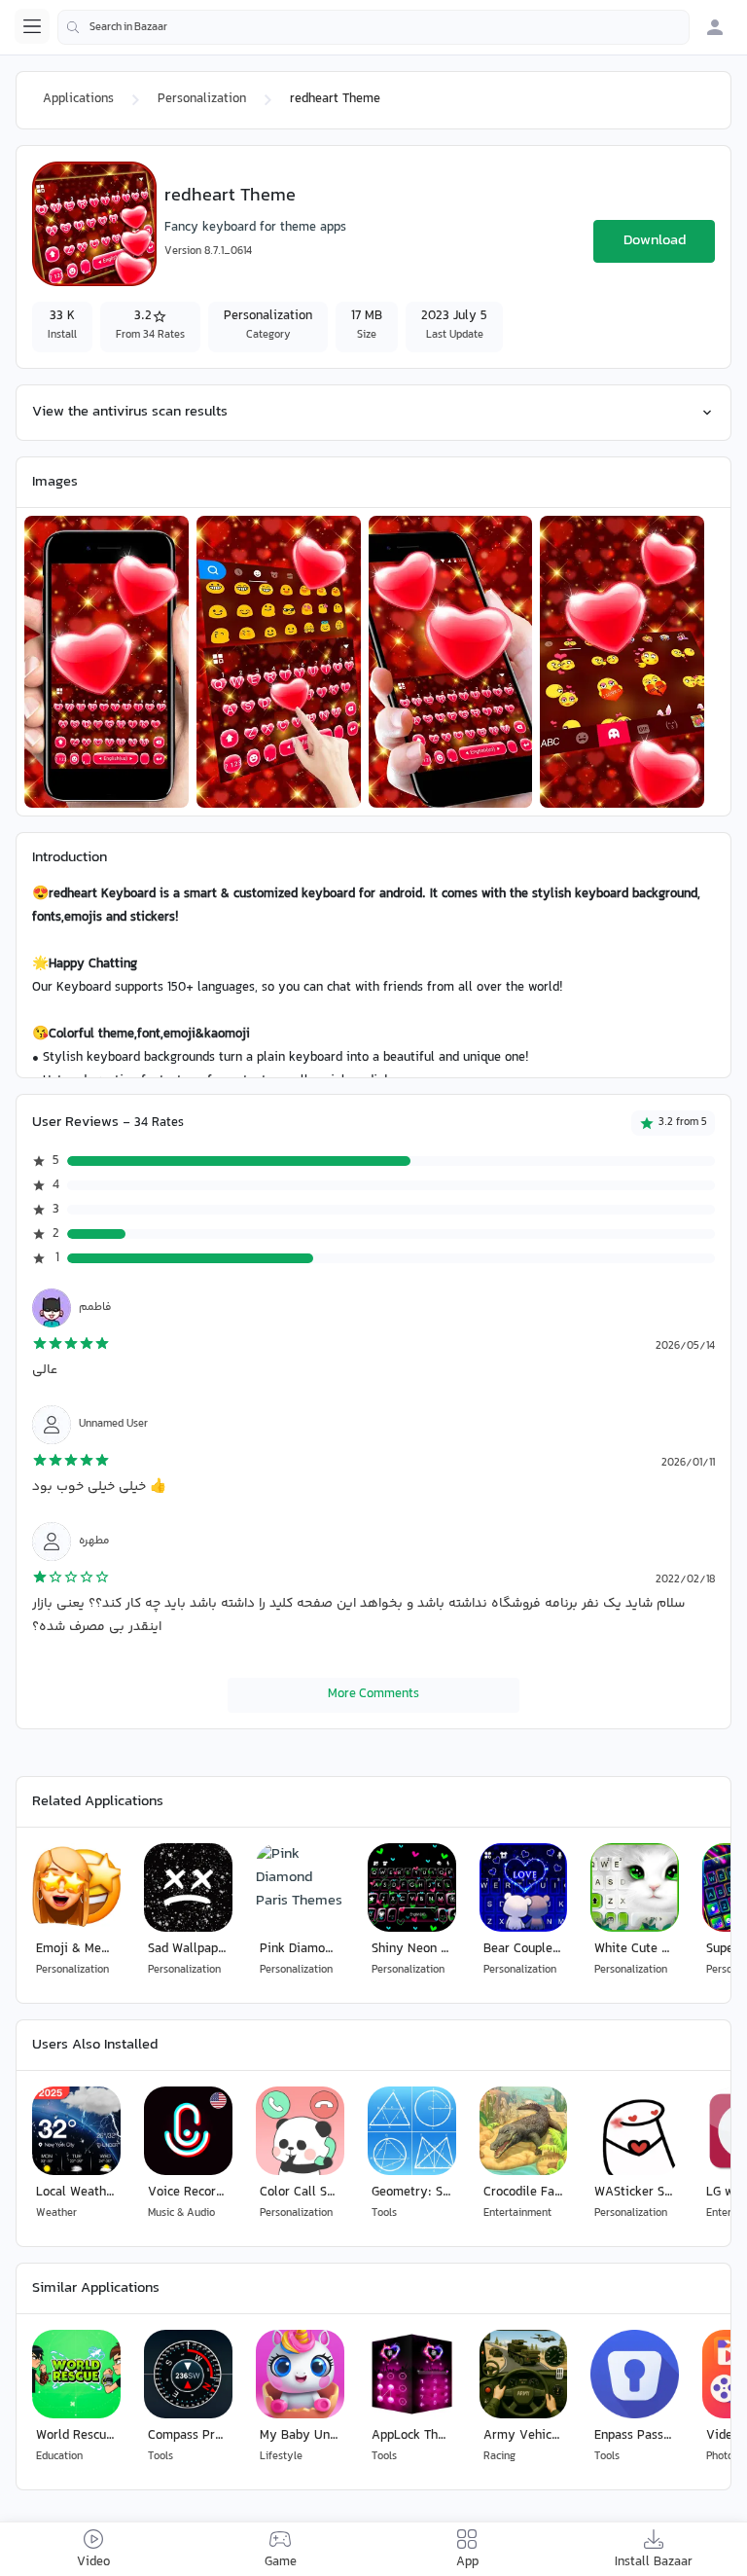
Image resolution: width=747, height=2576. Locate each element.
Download (655, 241)
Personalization (202, 99)
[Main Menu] (32, 26)
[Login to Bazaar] (715, 27)
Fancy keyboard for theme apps (255, 228)
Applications (78, 99)
